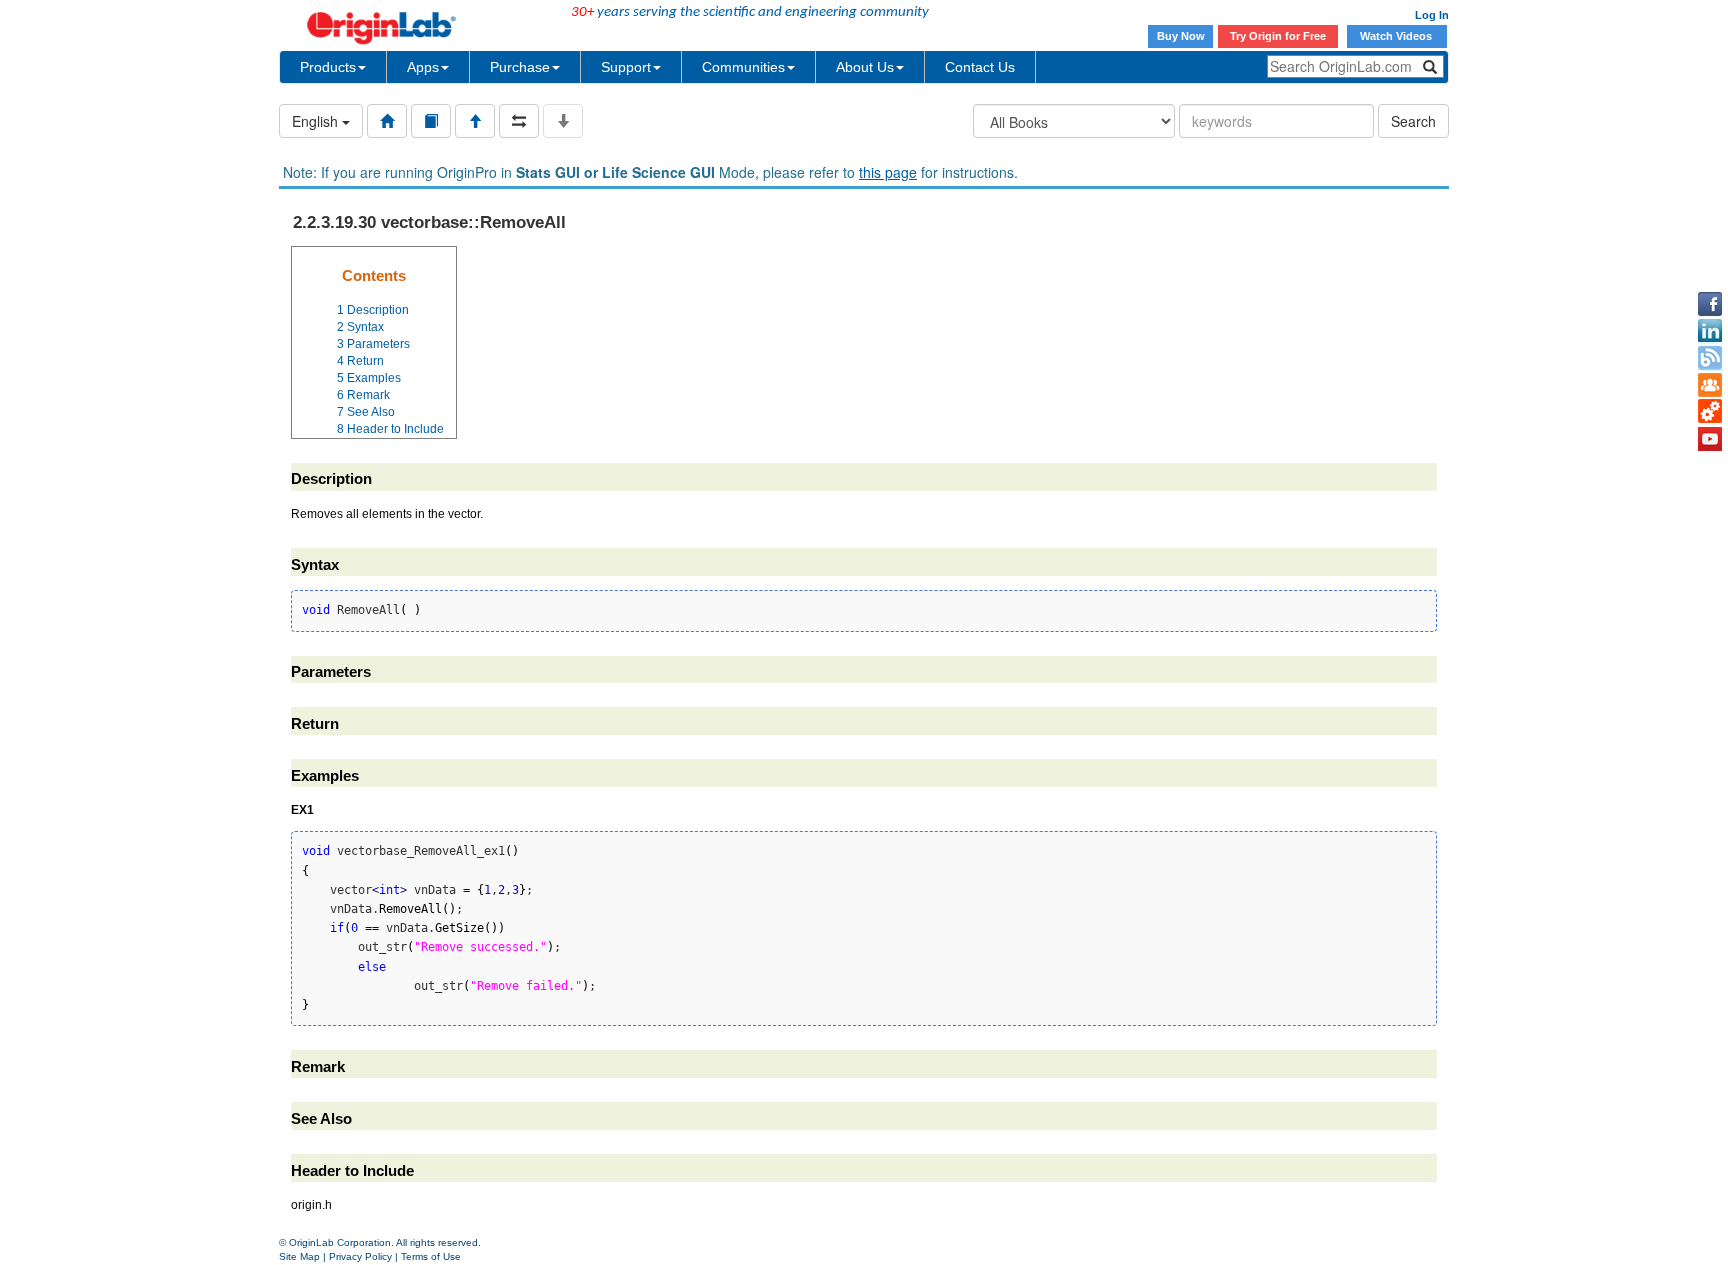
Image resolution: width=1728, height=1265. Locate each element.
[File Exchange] (1710, 412)
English (317, 121)
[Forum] (1710, 385)
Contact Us (980, 67)
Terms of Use (431, 1256)
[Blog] (1710, 358)
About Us (865, 67)
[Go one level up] (475, 121)
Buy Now (1181, 36)
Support (626, 67)
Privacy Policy (360, 1256)
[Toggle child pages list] (563, 121)
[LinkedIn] (1710, 331)
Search (1413, 121)
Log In (1432, 15)
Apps (423, 67)
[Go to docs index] (387, 121)
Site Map (299, 1256)
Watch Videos (1397, 36)
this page (888, 172)
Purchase (520, 67)
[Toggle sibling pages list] (519, 121)
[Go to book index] (431, 121)
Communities (743, 67)
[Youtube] (1710, 439)
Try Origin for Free (1278, 36)
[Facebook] (1710, 304)
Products (328, 67)
